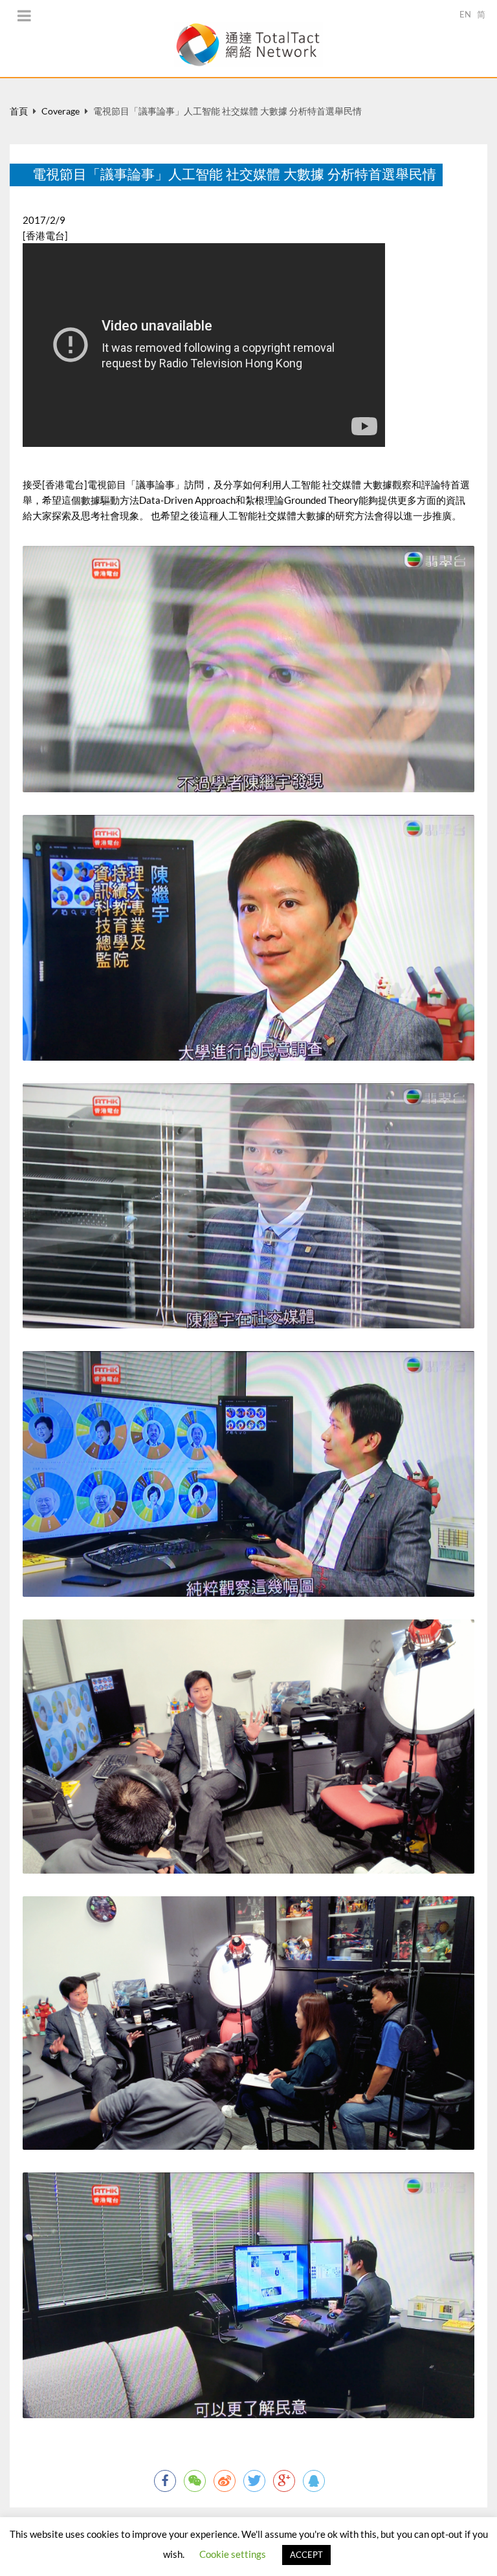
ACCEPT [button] (306, 2555)
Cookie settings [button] (233, 2554)
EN (465, 14)
